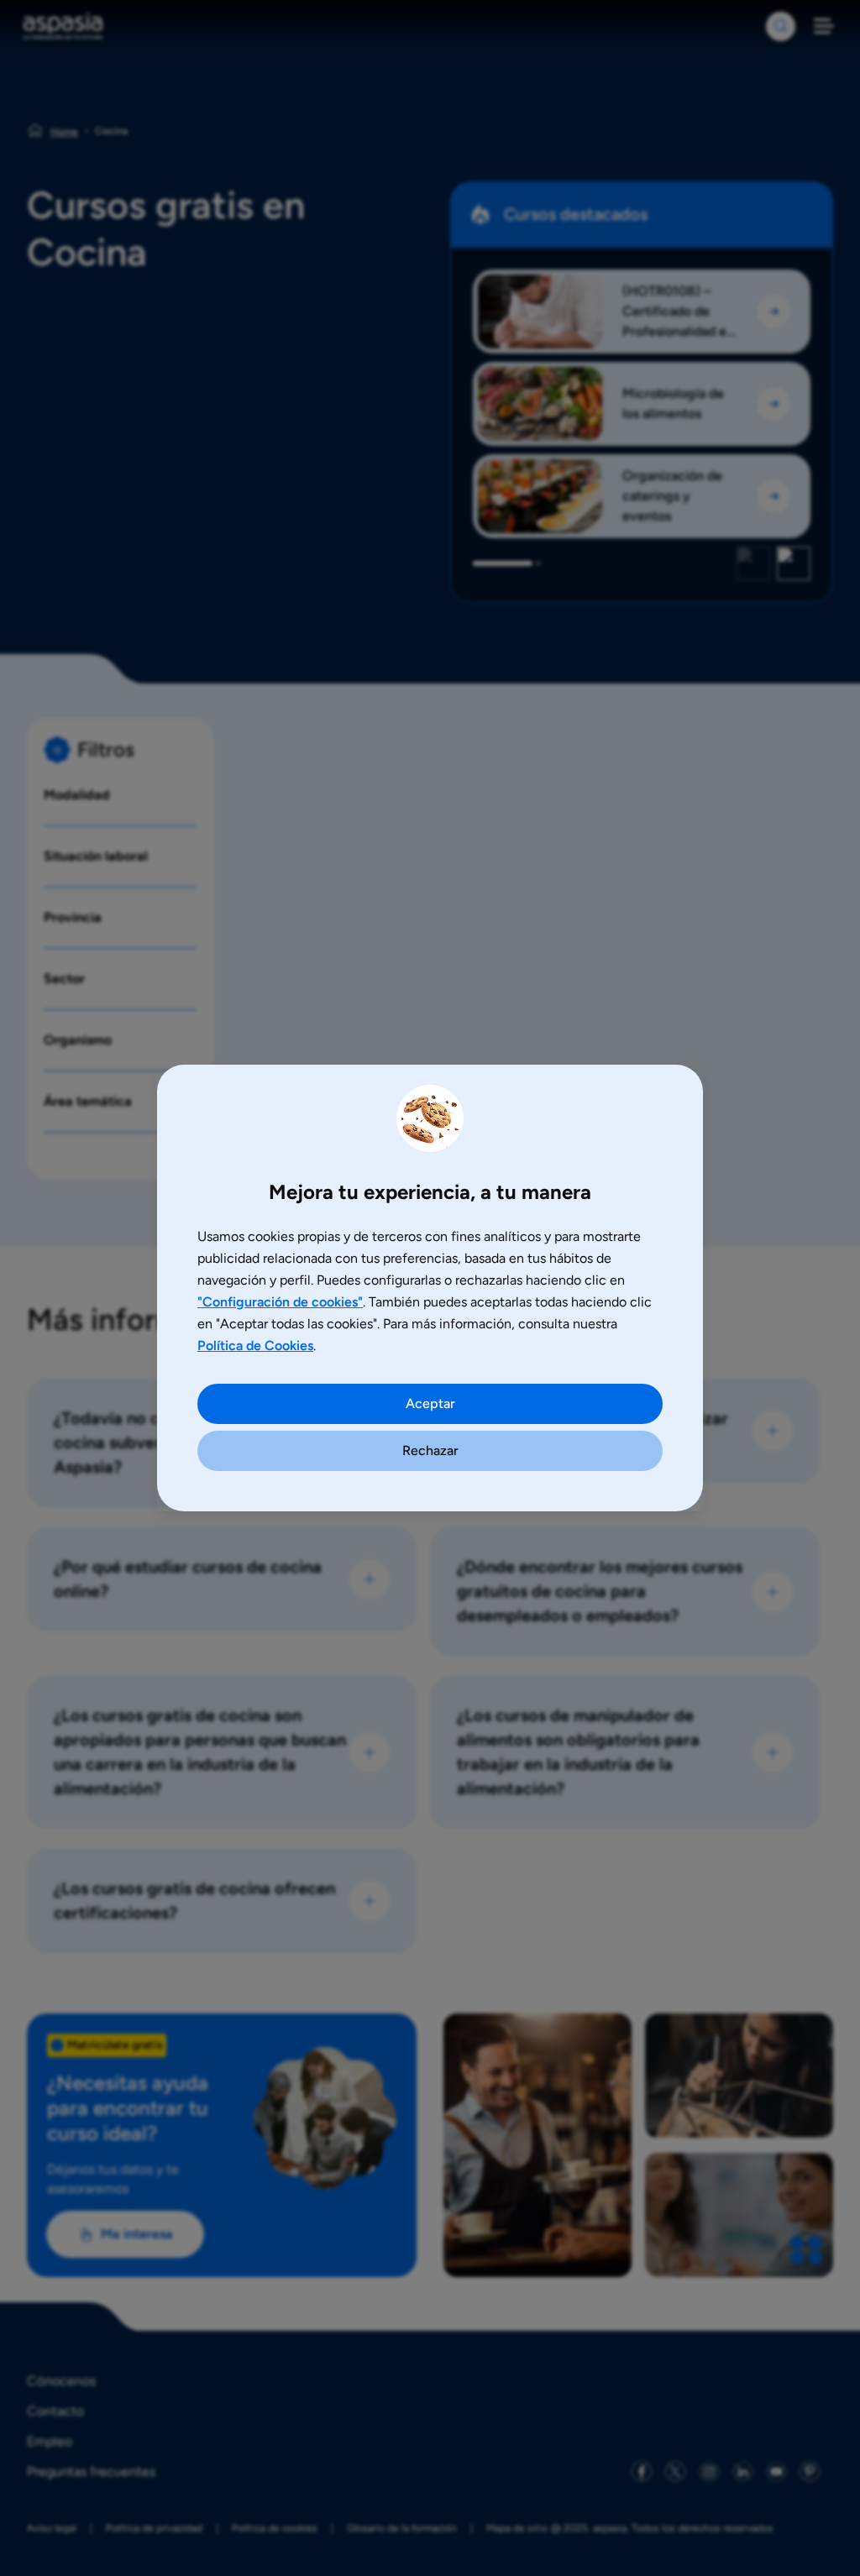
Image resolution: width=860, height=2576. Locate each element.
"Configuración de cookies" (280, 1302)
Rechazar (430, 1450)
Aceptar (430, 1403)
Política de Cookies (255, 1346)
